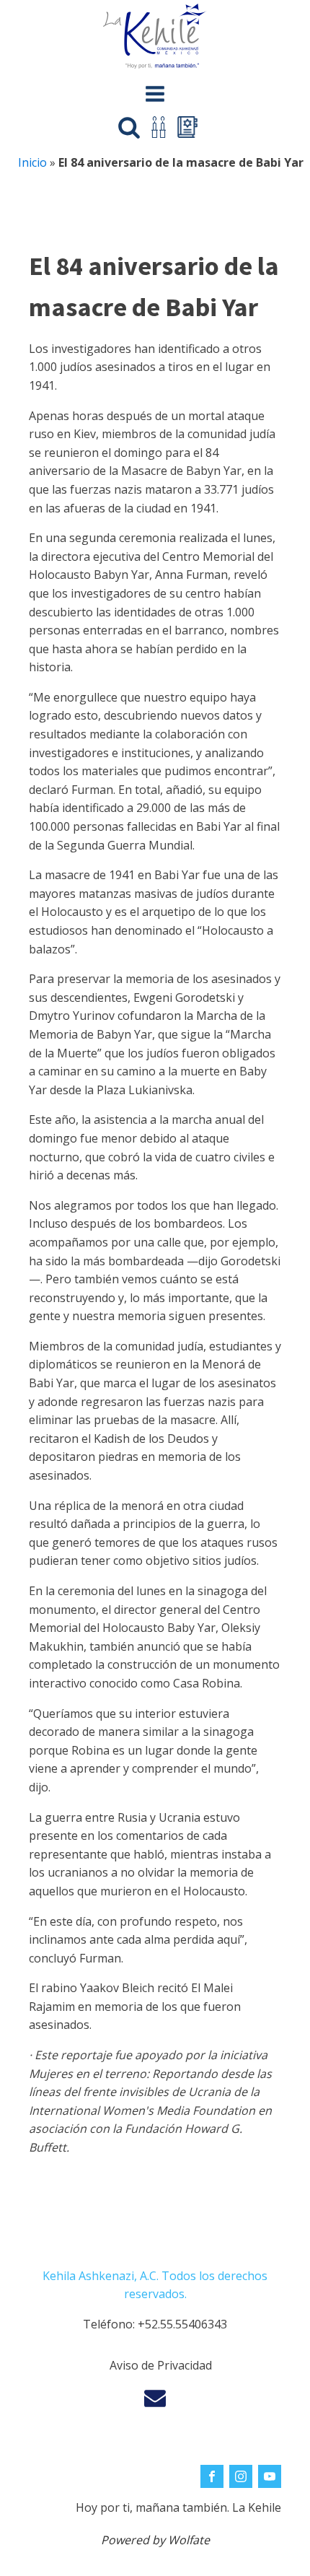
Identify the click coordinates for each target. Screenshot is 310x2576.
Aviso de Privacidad (161, 2365)
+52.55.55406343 (182, 2324)
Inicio (32, 162)
